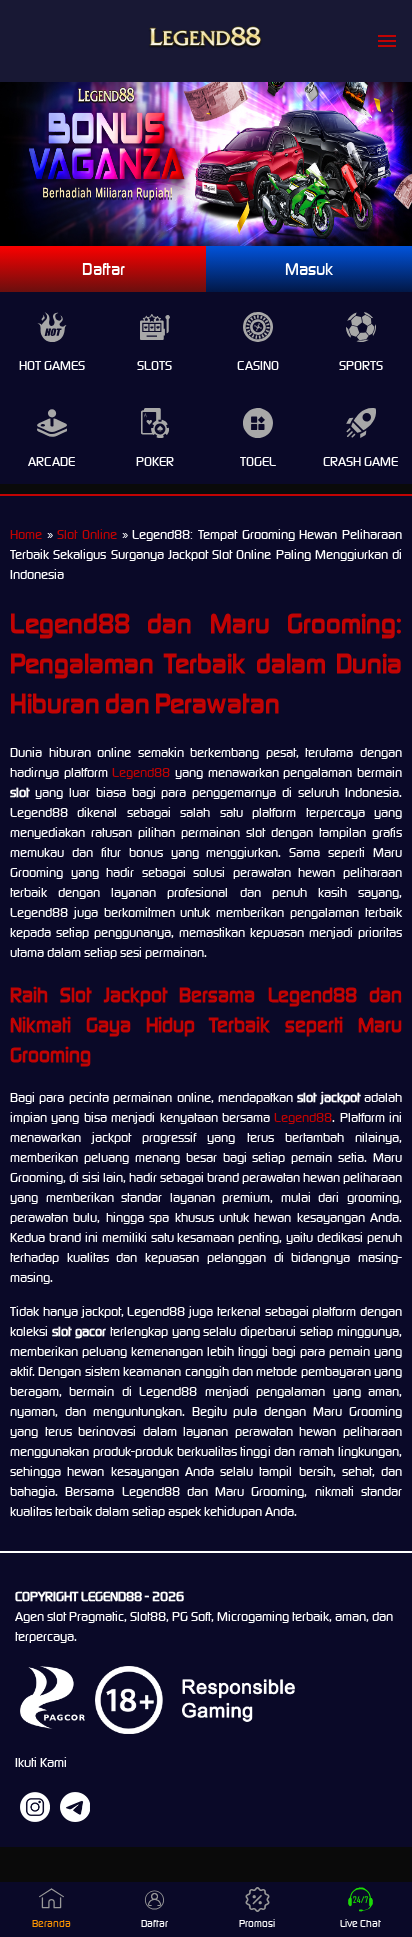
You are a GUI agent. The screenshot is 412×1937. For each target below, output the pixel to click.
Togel (258, 461)
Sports (361, 365)
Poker (155, 461)
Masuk (309, 269)
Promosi (257, 1923)
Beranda (51, 1923)
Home (26, 534)
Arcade (51, 461)
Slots (154, 365)
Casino (258, 365)
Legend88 (141, 772)
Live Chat (360, 1923)
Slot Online (87, 534)
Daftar (103, 269)
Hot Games (52, 365)
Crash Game (360, 461)
